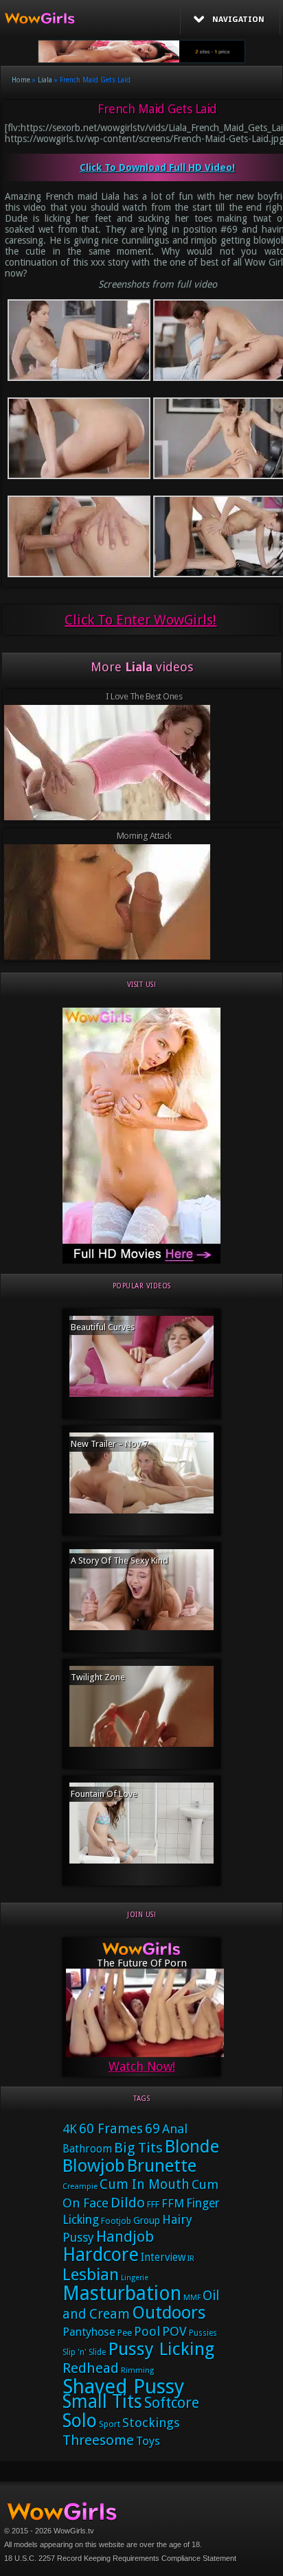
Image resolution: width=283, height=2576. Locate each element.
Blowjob (94, 2166)
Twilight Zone (98, 1677)
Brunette (162, 2166)
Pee (125, 2333)
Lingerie (135, 2278)
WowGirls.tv (74, 2531)
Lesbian (91, 2275)
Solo (80, 2421)
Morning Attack (144, 836)
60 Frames (111, 2129)
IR (191, 2259)
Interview (163, 2258)
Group (147, 2220)
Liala (45, 80)
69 (152, 2129)
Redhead (91, 2368)
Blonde (192, 2146)
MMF (192, 2298)
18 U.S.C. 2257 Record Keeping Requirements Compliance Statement (120, 2558)
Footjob (116, 2221)
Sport (110, 2424)
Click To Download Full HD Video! (157, 167)
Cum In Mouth (145, 2184)
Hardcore (101, 2254)
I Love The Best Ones (144, 696)
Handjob (125, 2237)
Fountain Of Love (104, 1794)
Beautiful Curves (103, 1327)
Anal (175, 2129)
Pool (147, 2331)
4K (70, 2129)
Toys (148, 2441)
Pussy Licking (161, 2349)
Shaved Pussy (123, 2387)
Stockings (151, 2423)
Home (21, 80)
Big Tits (138, 2148)
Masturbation (122, 2294)
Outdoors (169, 2313)
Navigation (238, 20)
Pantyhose (89, 2332)
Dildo (128, 2203)
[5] (141, 1261)
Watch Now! (142, 2066)
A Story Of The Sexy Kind (120, 1560)
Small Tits (102, 2401)
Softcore (172, 2403)
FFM (173, 2203)
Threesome (98, 2440)
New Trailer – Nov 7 (109, 1444)
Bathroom (87, 2149)
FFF (153, 2204)
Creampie (80, 2186)
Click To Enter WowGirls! (140, 620)
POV (174, 2332)
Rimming (137, 2370)
